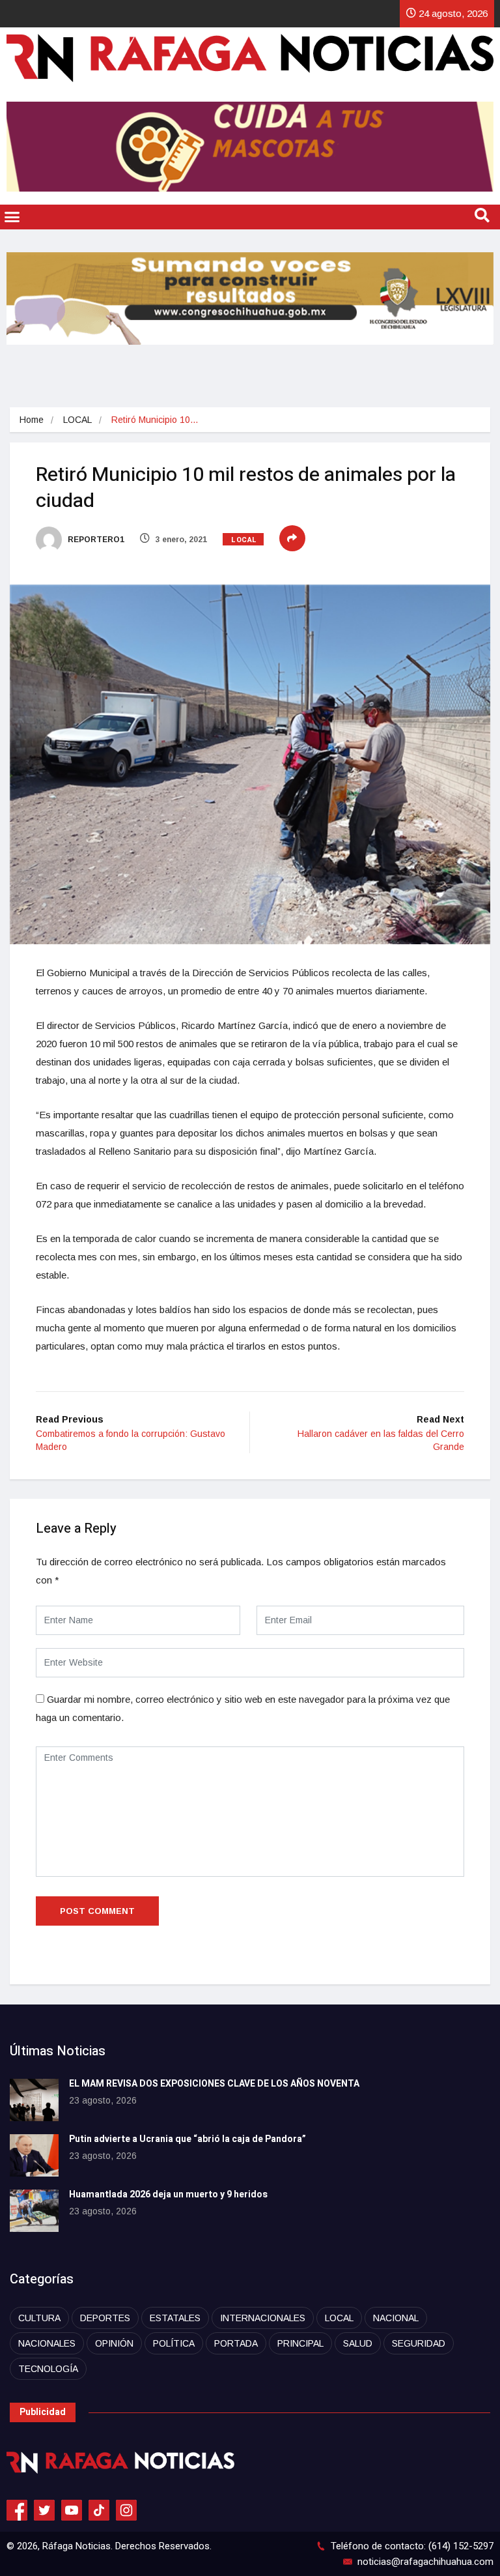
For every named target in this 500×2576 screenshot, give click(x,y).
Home (32, 420)
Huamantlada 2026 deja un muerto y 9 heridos (168, 2194)
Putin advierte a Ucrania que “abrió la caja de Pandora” (188, 2139)
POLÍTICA (174, 2343)
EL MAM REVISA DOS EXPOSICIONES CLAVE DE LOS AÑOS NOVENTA (214, 2084)
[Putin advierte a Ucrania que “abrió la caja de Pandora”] (34, 2155)
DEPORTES (105, 2318)
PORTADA (236, 2343)
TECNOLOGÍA (48, 2369)
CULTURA (39, 2318)
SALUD (358, 2343)
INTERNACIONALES (263, 2318)
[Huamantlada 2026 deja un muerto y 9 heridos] (34, 2211)
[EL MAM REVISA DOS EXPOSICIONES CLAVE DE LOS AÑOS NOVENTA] (34, 2100)
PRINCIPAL (300, 2343)
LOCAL (77, 420)
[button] (12, 217)
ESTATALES (175, 2318)
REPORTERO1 (95, 540)
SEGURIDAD (419, 2343)
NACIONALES (47, 2343)
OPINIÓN (114, 2343)
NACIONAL (396, 2318)
